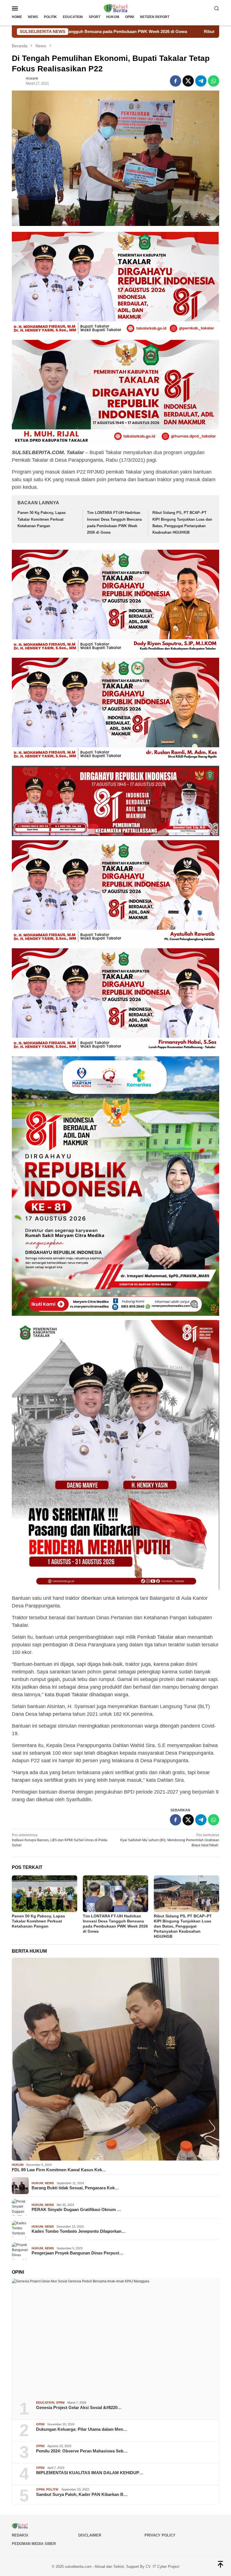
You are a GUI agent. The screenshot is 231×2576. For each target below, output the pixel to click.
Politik (52, 2489)
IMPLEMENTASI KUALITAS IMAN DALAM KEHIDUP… (90, 2473)
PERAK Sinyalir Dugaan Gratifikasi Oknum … (76, 2209)
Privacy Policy (160, 2535)
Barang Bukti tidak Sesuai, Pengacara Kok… (75, 2188)
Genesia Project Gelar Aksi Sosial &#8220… (79, 2407)
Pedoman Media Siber (34, 2544)
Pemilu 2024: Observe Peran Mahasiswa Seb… (82, 2451)
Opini (60, 2403)
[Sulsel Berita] (115, 8)
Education (45, 2403)
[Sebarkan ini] (176, 81)
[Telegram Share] (201, 81)
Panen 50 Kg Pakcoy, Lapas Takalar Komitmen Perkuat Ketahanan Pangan (42, 519)
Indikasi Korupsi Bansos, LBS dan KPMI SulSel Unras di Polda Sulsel (60, 1840)
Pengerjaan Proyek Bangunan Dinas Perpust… (77, 2253)
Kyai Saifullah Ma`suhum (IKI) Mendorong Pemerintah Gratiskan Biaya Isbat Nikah (170, 1840)
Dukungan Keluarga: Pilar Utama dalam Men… (82, 2429)
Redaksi (20, 2535)
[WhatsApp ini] (214, 81)
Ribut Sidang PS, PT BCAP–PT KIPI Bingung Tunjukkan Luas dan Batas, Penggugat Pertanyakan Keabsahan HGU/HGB (183, 1926)
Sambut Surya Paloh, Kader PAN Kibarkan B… (82, 2494)
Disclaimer (90, 2535)
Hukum (18, 2165)
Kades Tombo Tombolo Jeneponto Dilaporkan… (79, 2231)
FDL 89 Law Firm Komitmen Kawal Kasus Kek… (59, 2170)
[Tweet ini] (188, 81)
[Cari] (217, 8)
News (49, 2183)
